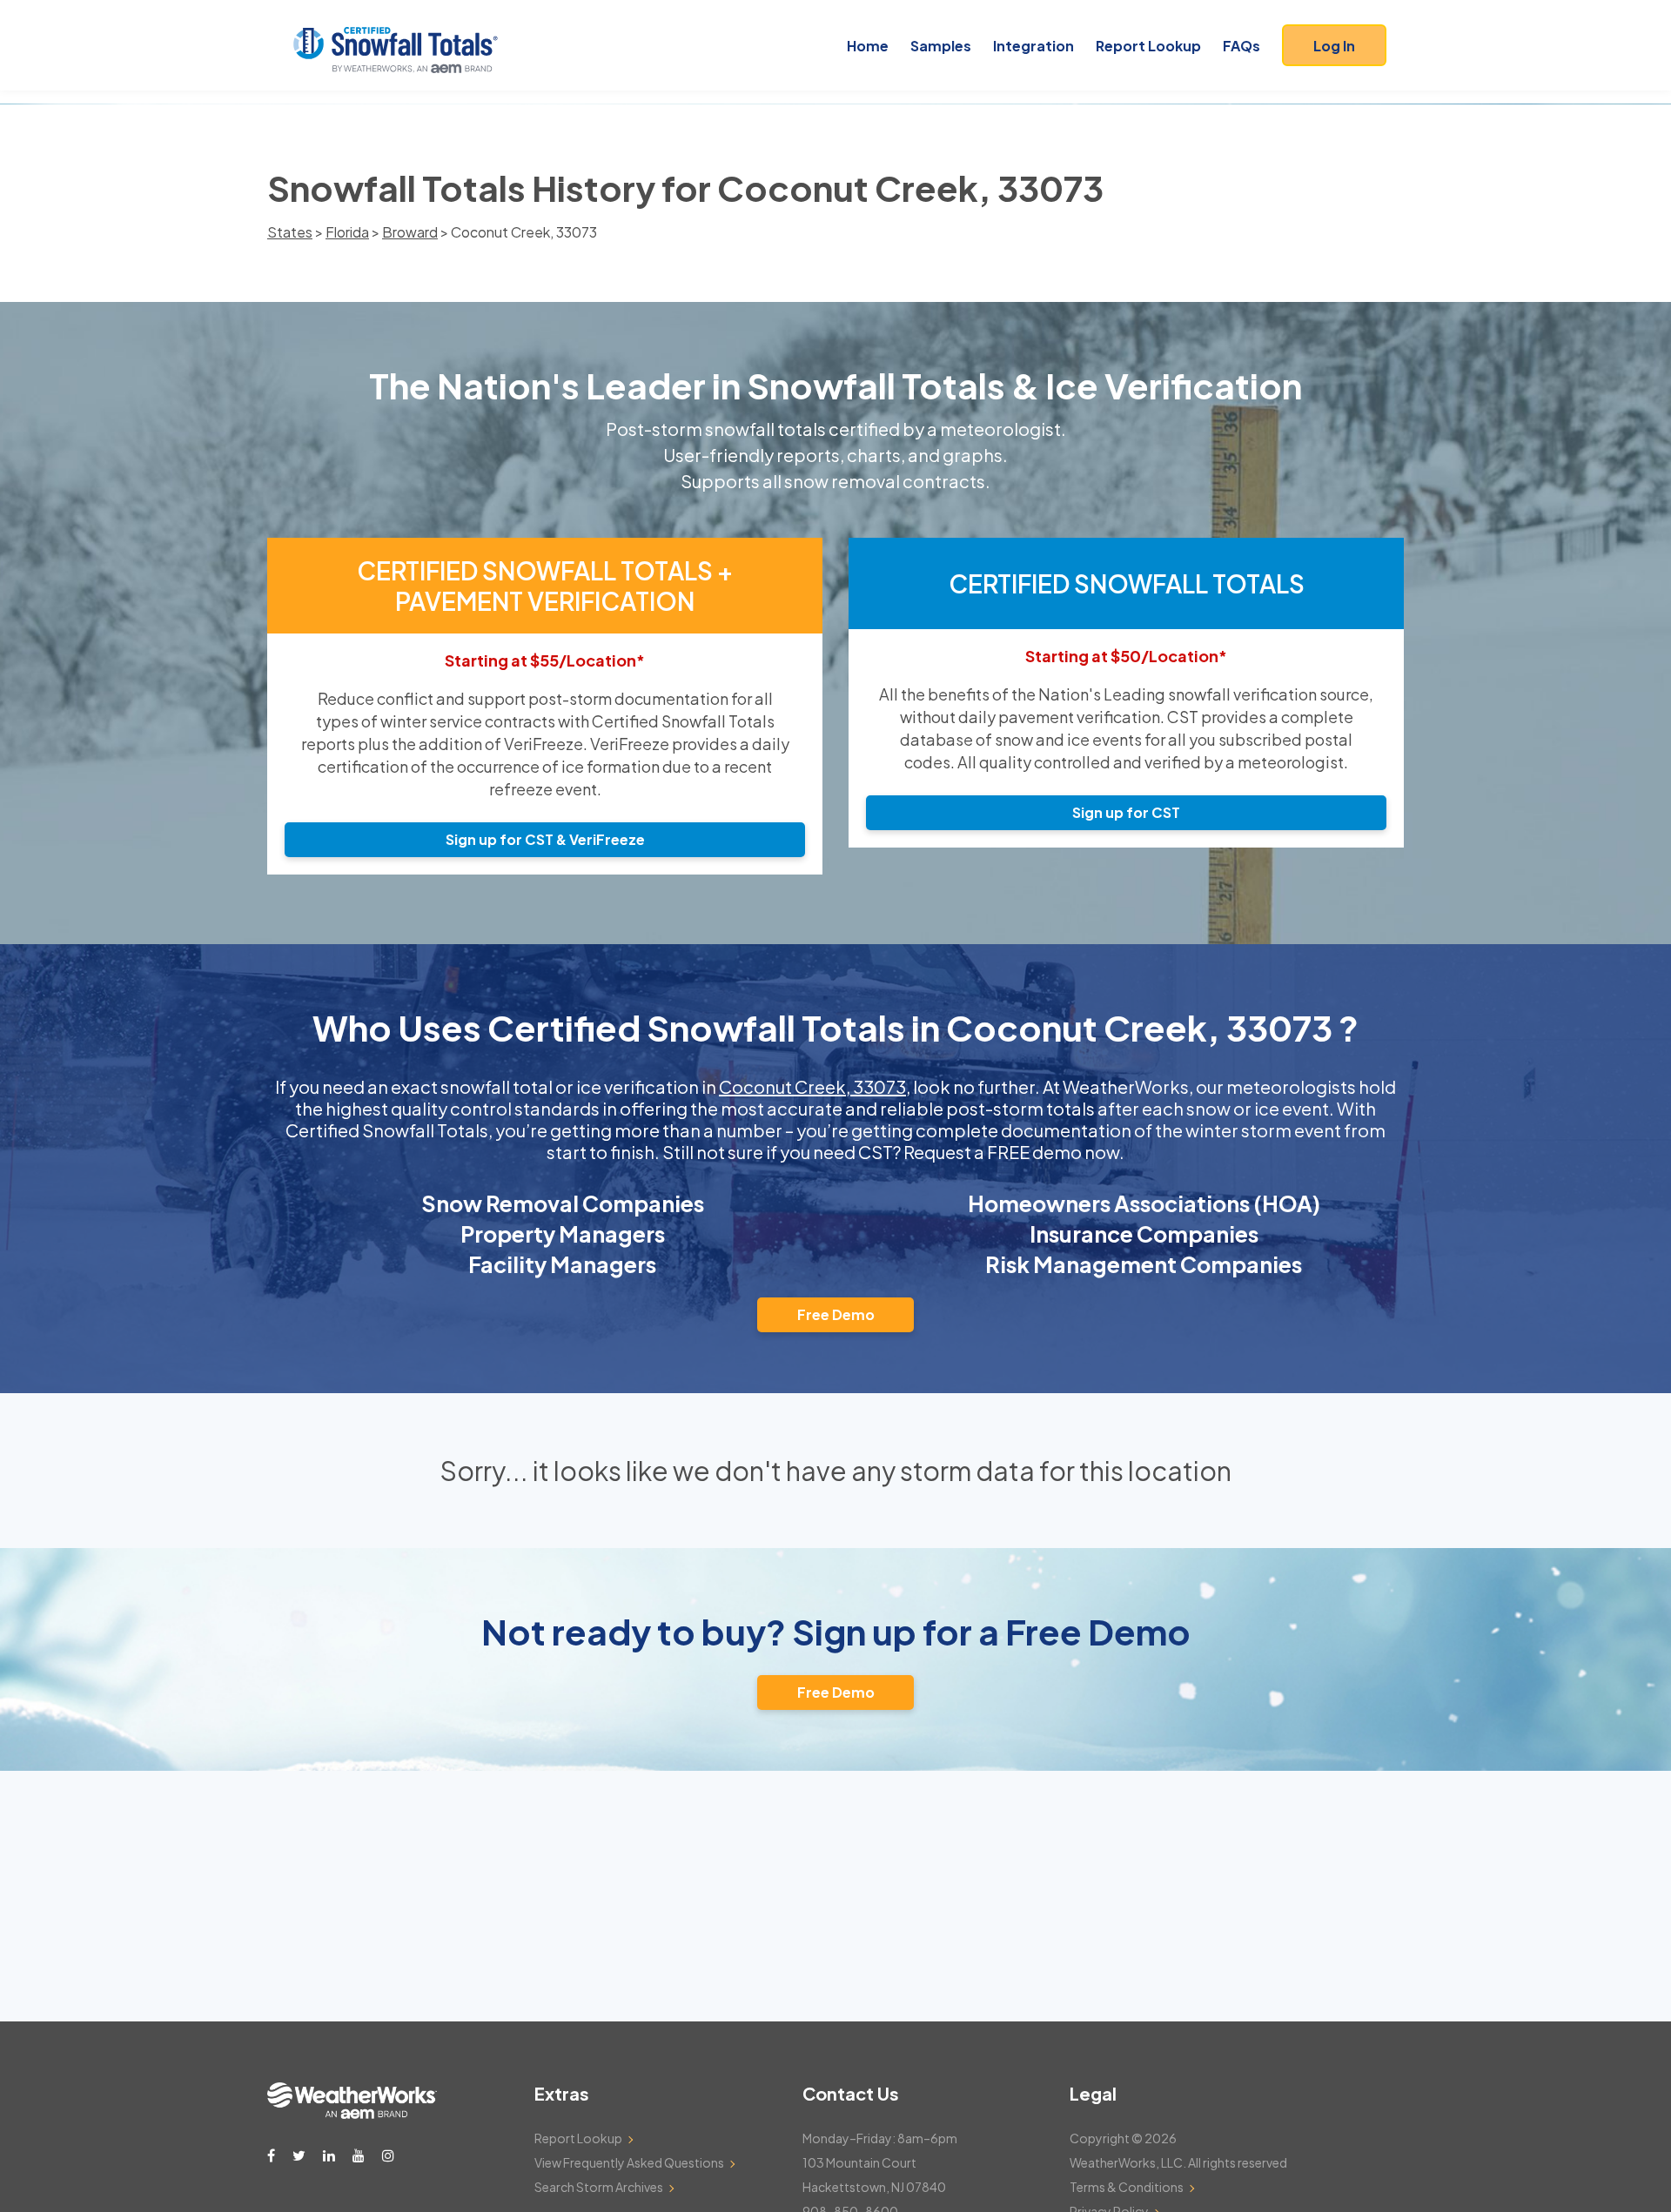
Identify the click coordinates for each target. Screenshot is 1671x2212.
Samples (941, 46)
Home (868, 46)
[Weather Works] (352, 2114)
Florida (347, 232)
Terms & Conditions (1127, 2187)
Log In (1334, 46)
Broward (410, 232)
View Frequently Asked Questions (629, 2162)
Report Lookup (1148, 46)
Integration (1033, 46)
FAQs (1242, 46)
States (290, 232)
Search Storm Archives (599, 2187)
